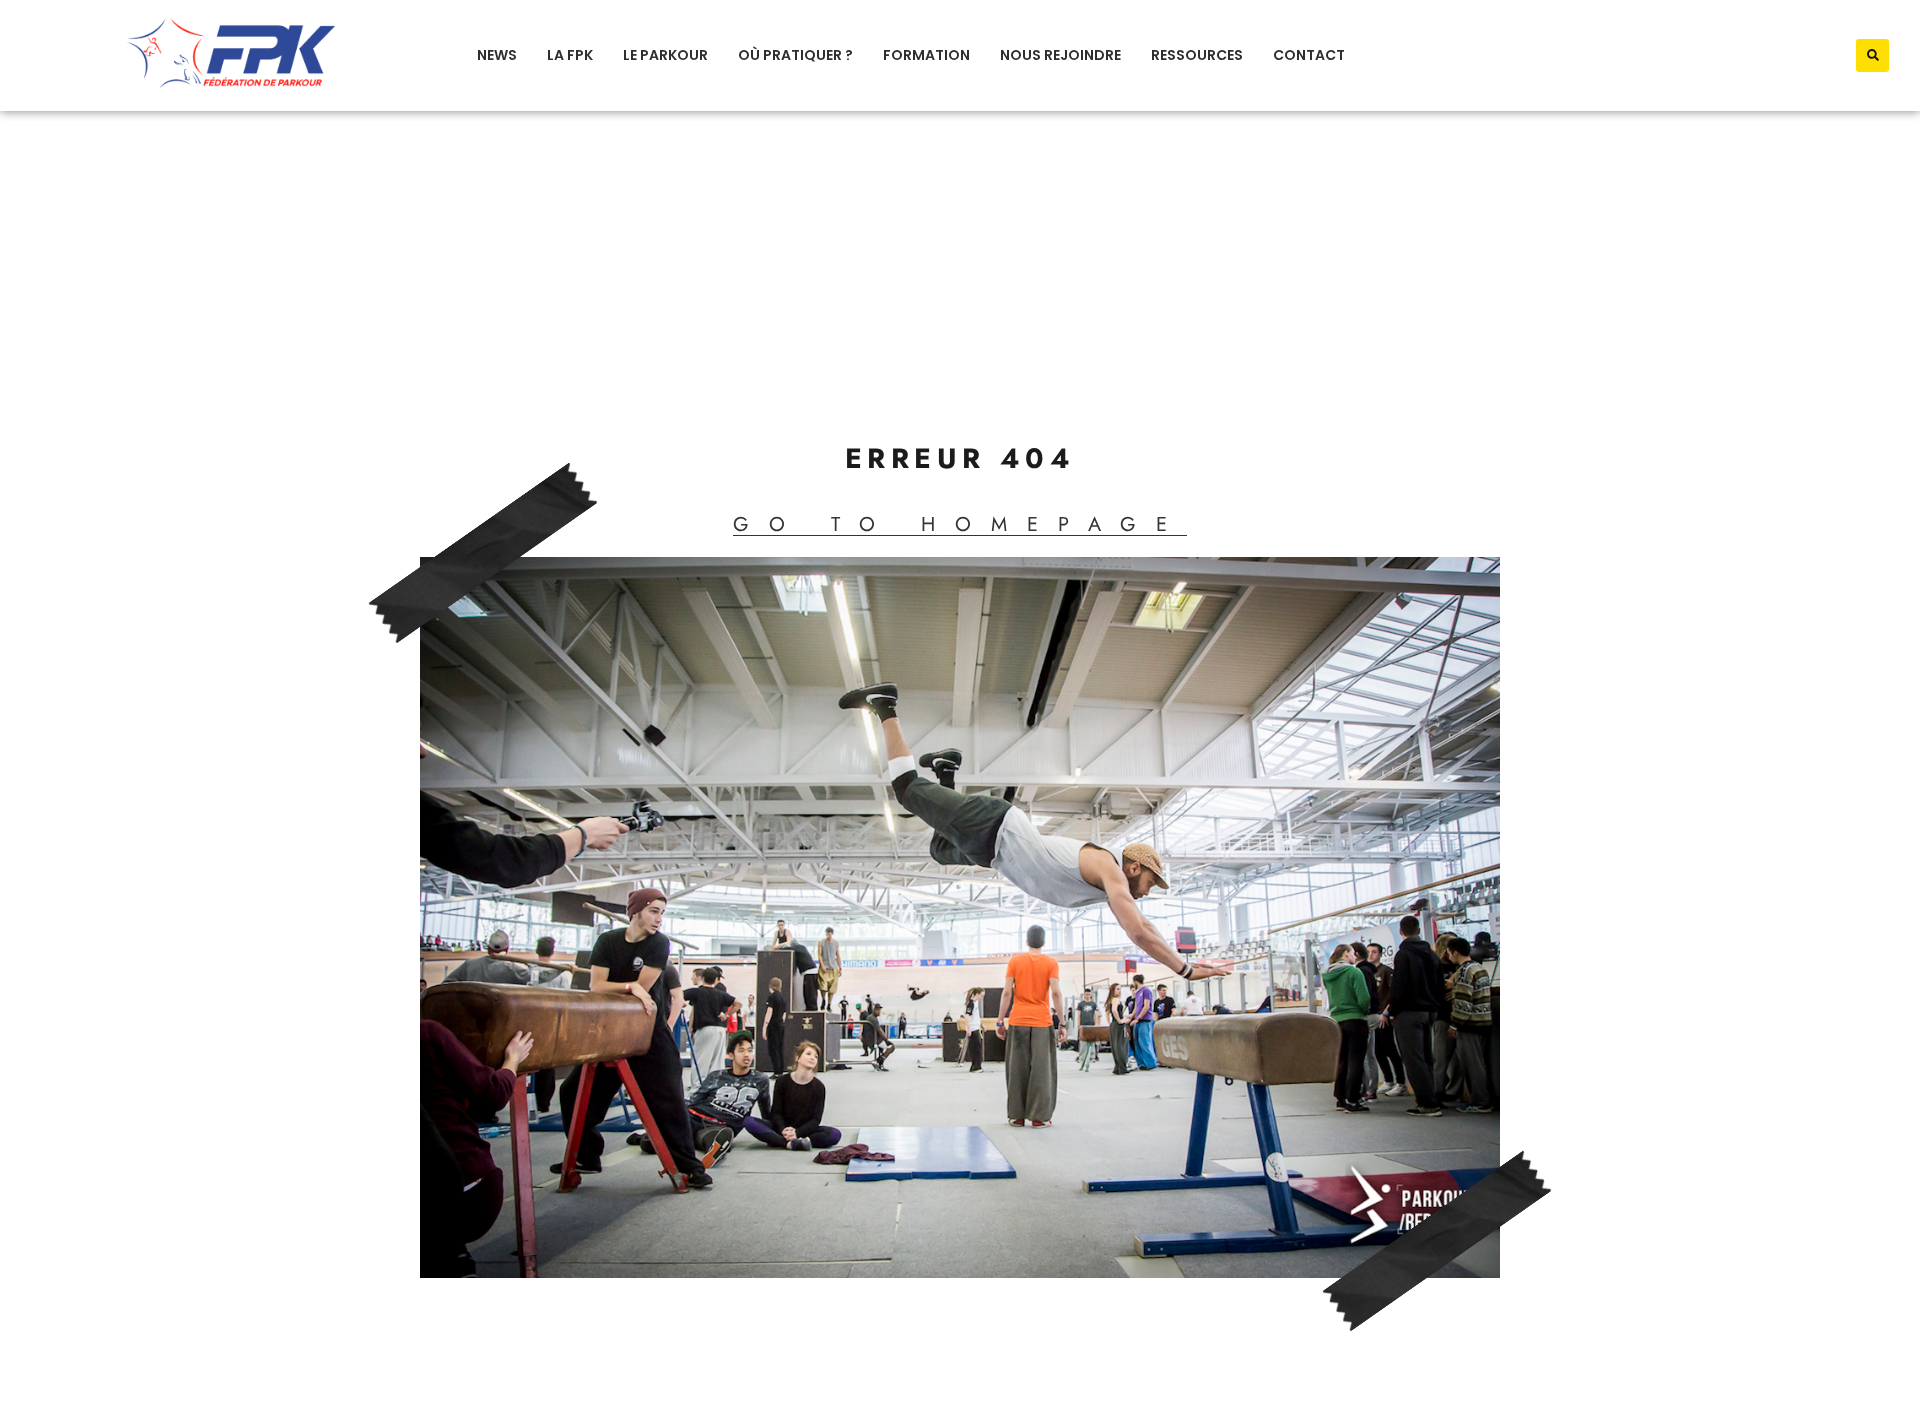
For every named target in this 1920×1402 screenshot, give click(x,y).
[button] (1872, 55)
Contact (1309, 55)
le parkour (665, 55)
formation (926, 55)
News (497, 55)
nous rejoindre (1060, 55)
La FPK (570, 55)
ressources (1197, 55)
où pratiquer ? (795, 55)
